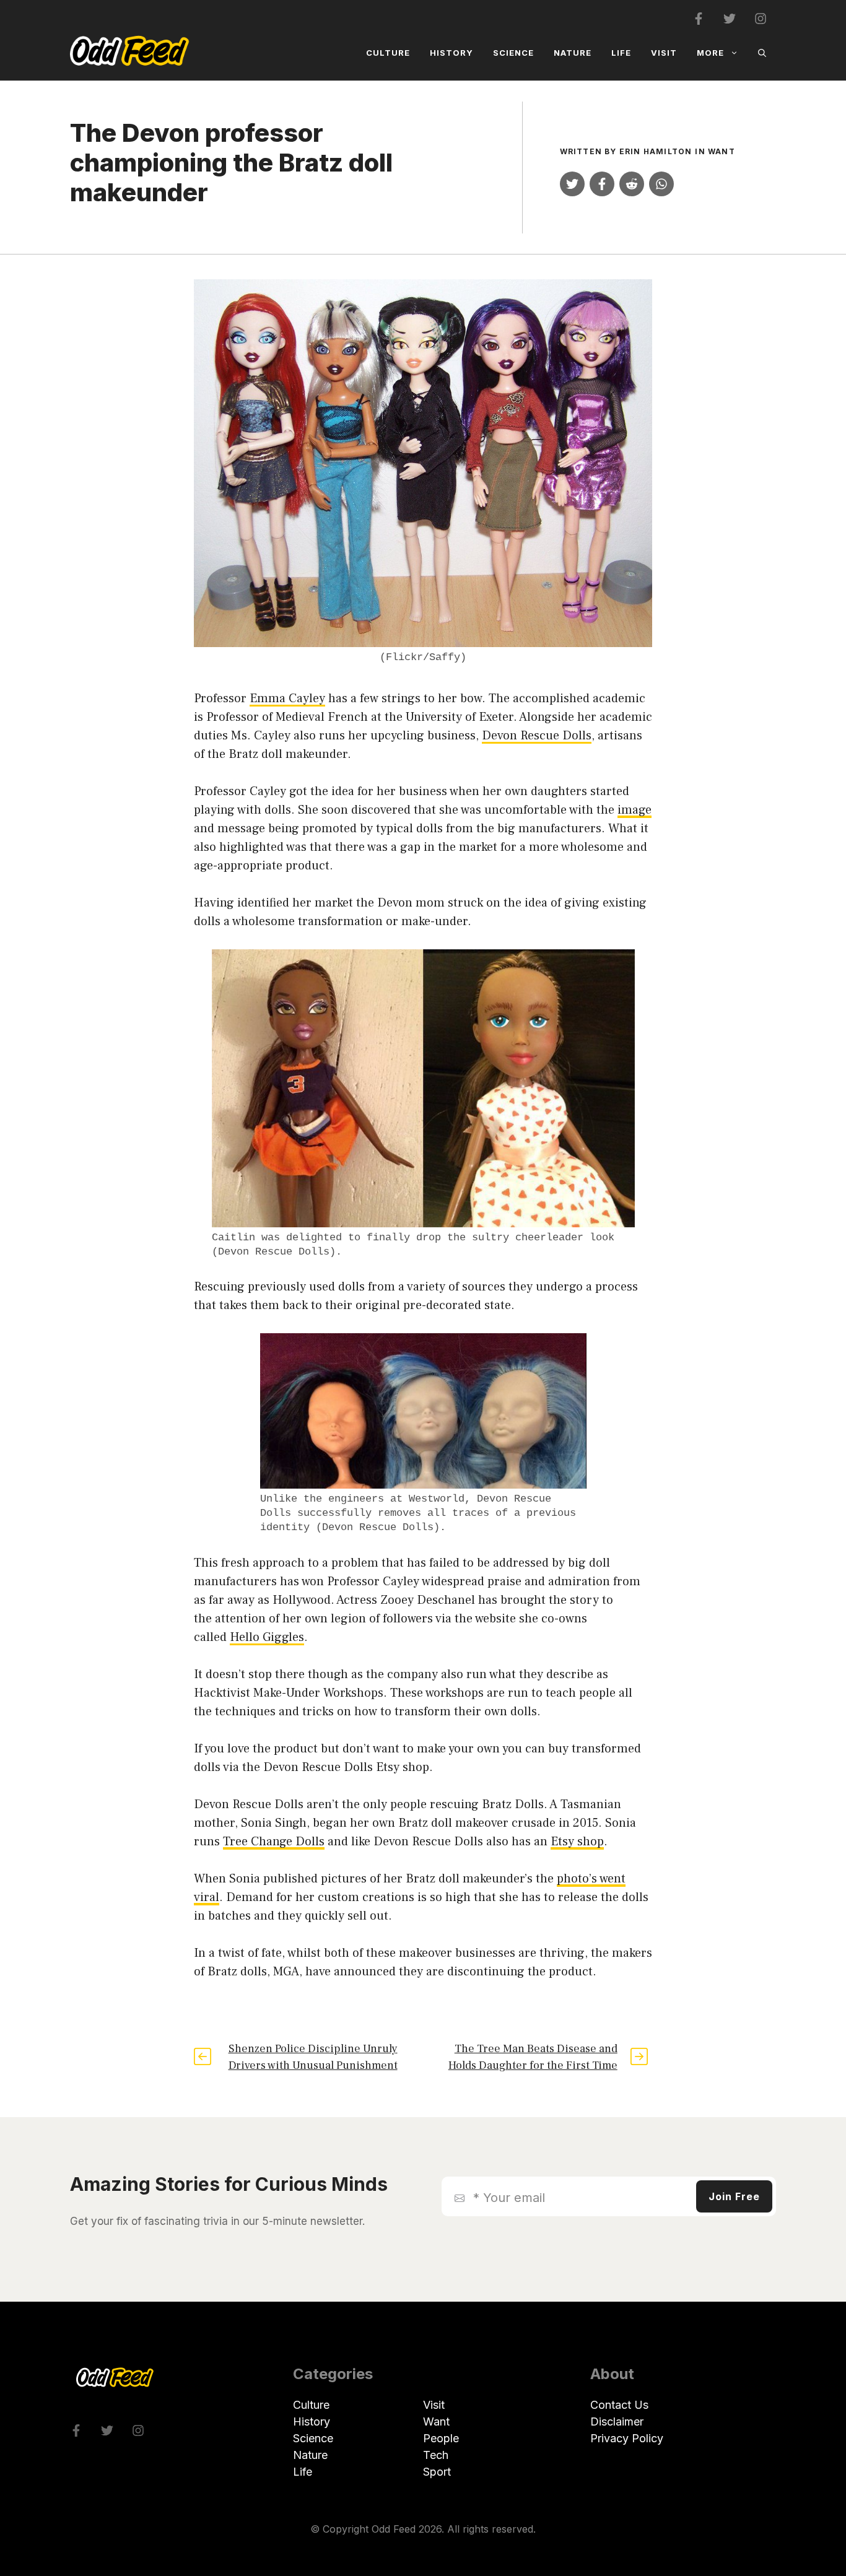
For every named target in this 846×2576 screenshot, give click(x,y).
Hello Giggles (267, 1637)
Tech (436, 2455)
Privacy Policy (627, 2438)
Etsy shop (577, 1842)
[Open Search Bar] (762, 53)
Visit (664, 53)
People (441, 2438)
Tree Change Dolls (274, 1842)
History (451, 53)
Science (513, 53)
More (710, 53)
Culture (388, 53)
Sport (437, 2472)
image (634, 810)
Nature (573, 53)
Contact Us (619, 2405)
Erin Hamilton (656, 151)
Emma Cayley (287, 698)
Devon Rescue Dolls (537, 736)
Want (722, 151)
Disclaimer (617, 2422)
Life (621, 53)
